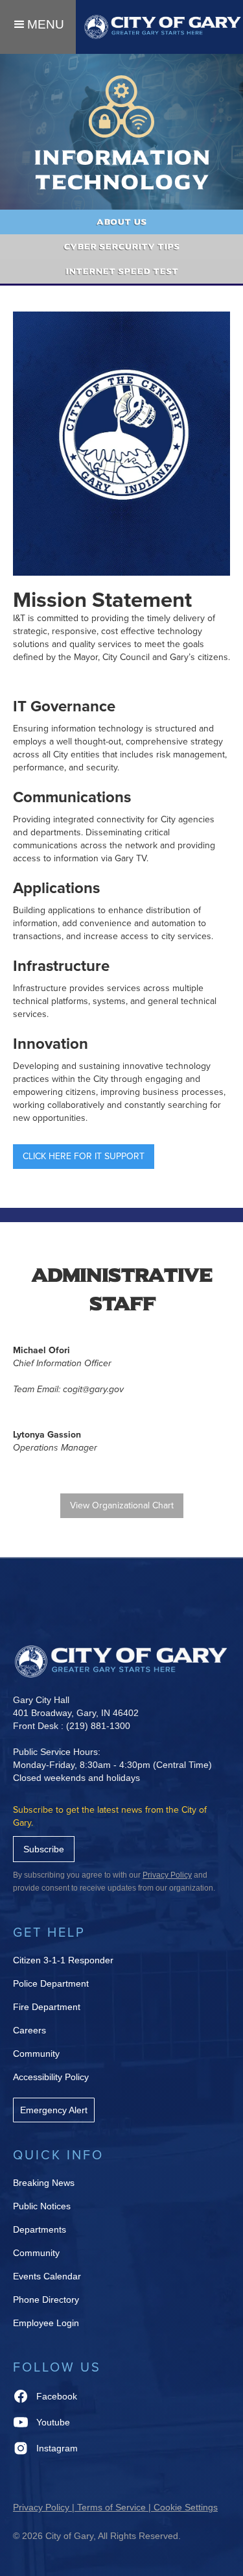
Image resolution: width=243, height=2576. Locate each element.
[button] (38, 27)
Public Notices (42, 2206)
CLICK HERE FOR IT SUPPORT (84, 1156)
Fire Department (47, 2007)
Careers (29, 2030)
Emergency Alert (54, 2110)
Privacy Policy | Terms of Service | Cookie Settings (115, 2507)
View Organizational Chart (122, 1505)
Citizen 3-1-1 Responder (63, 1960)
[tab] (121, 222)
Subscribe (44, 1849)
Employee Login (46, 2323)
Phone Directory (46, 2300)
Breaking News (44, 2183)
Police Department (51, 1983)
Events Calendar (47, 2276)
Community (36, 2054)
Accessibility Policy (51, 2077)
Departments (40, 2229)
